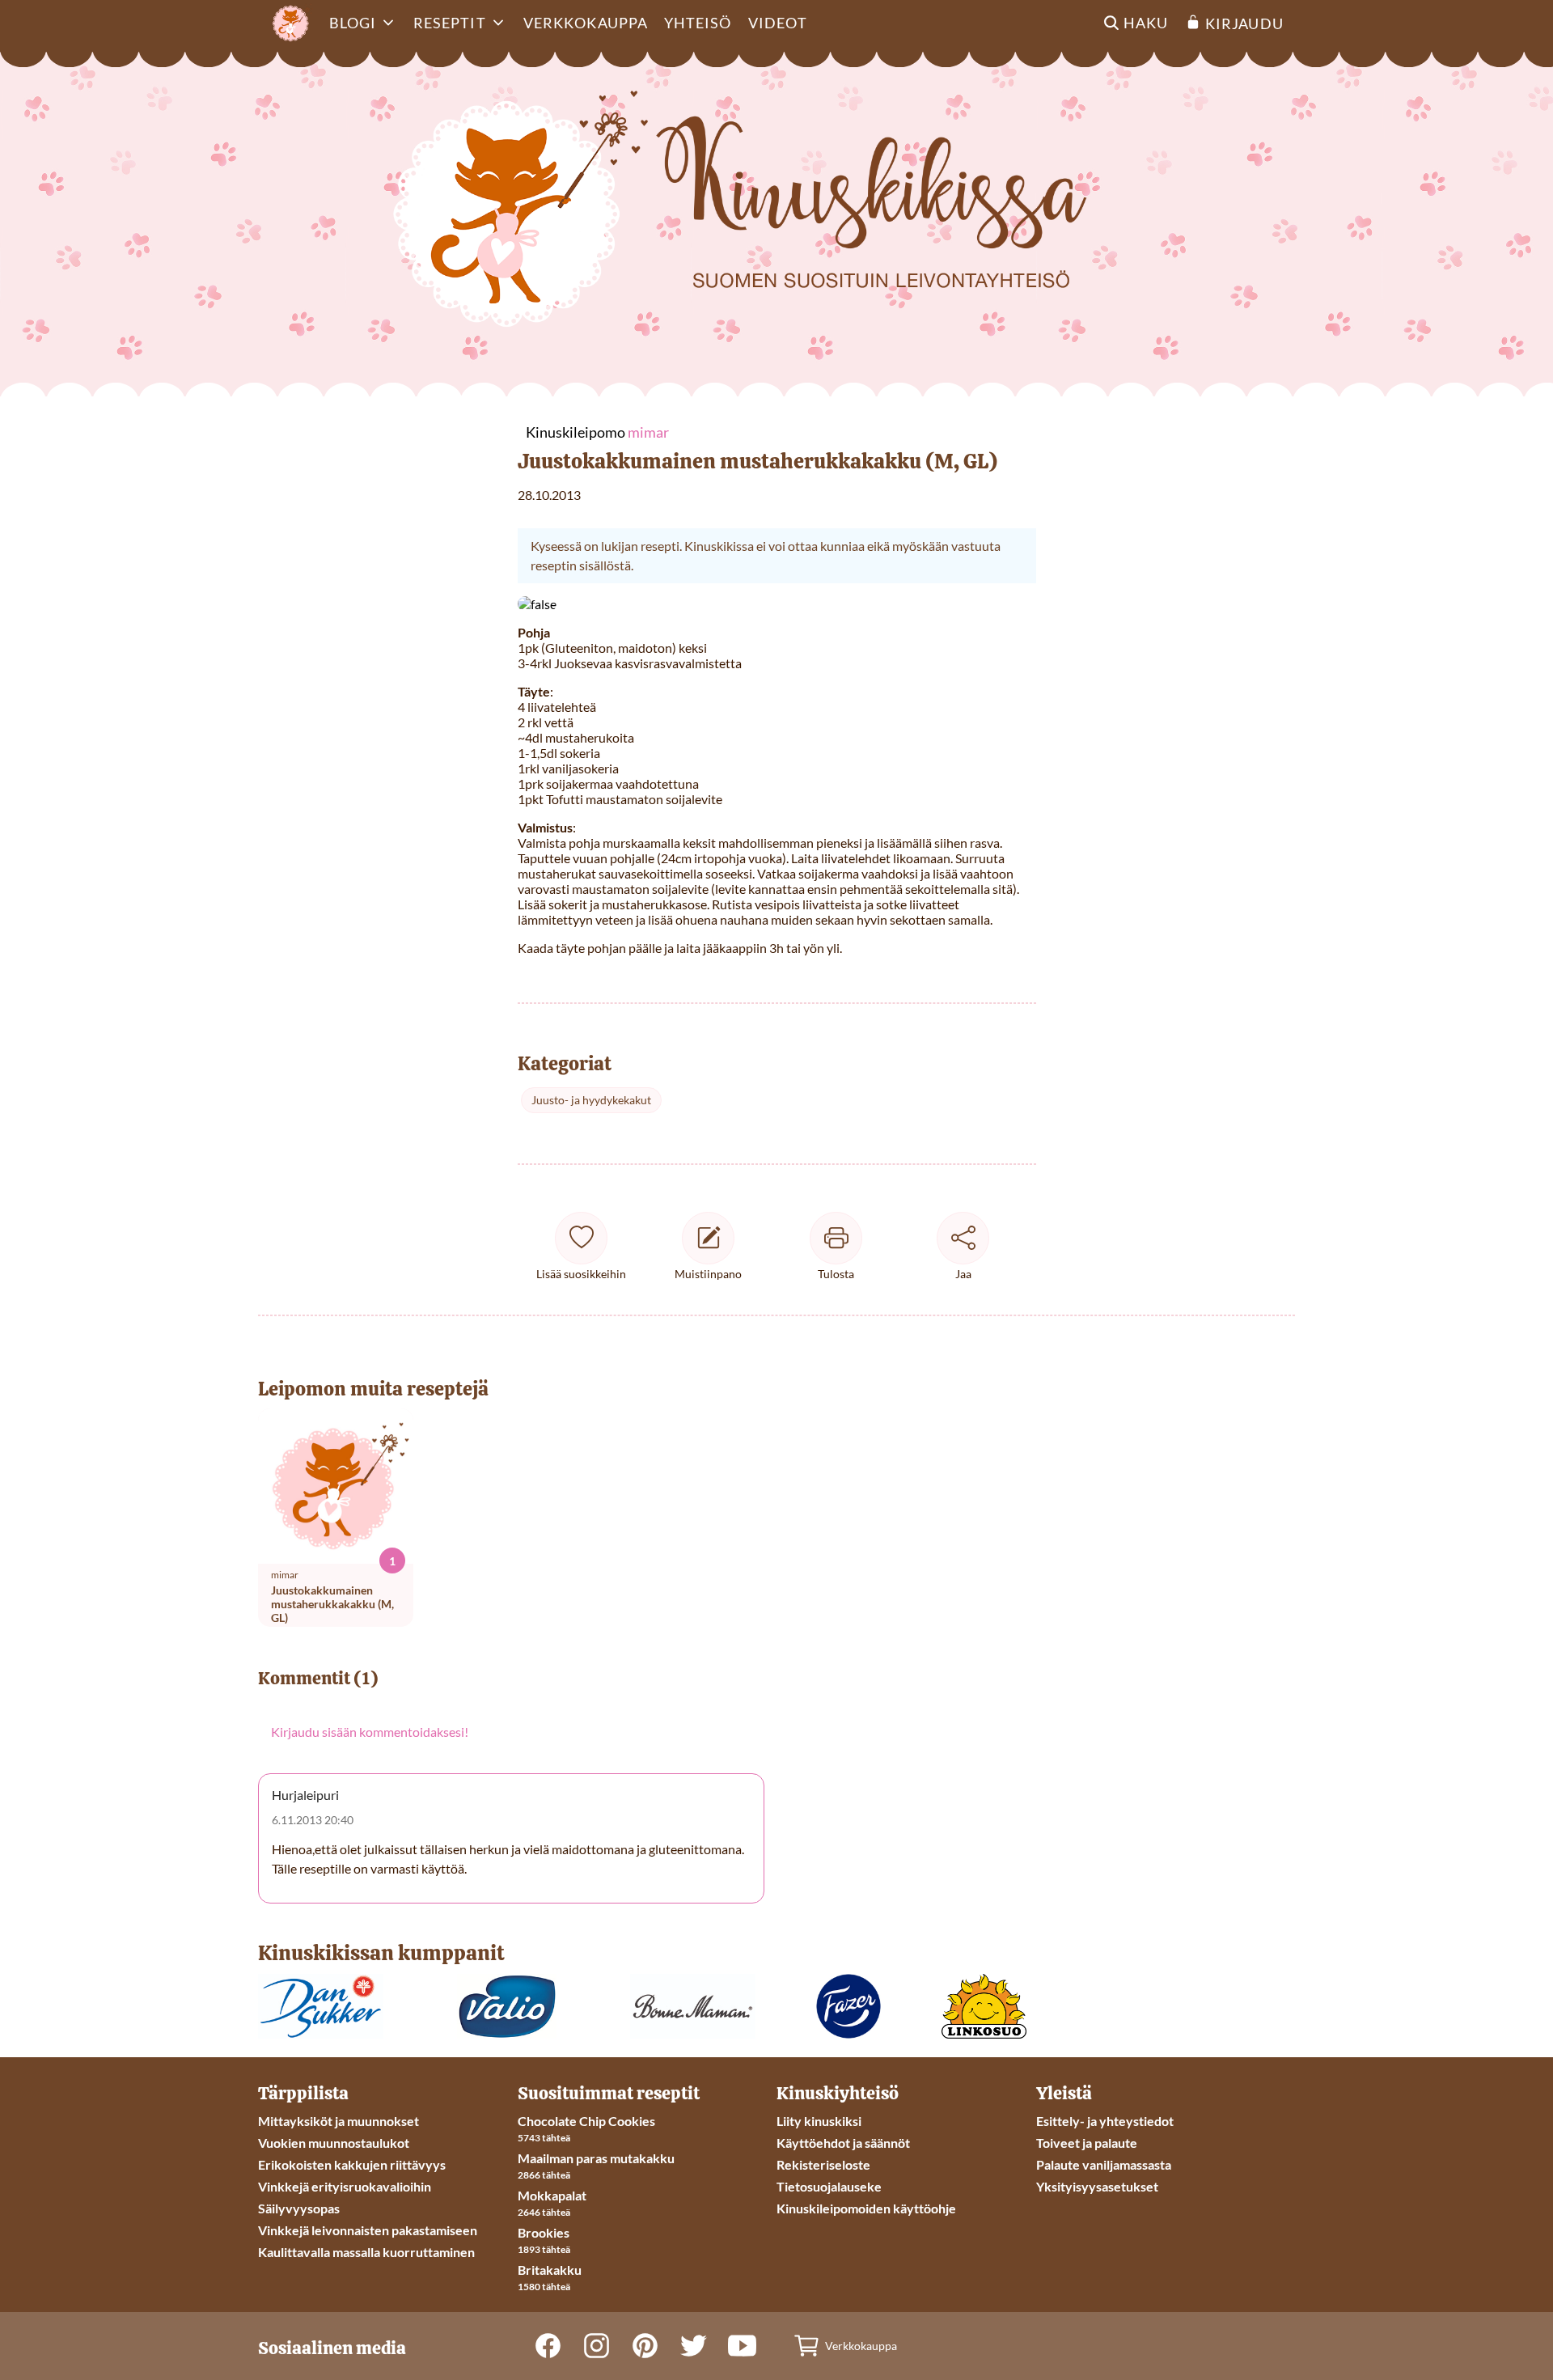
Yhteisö (698, 23)
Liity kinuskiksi (819, 2121)
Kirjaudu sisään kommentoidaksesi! (370, 1732)
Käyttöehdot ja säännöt (843, 2143)
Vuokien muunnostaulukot (334, 2143)
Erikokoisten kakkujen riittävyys (352, 2164)
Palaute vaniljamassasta (1104, 2164)
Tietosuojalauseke (829, 2186)
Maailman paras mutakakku (596, 2158)
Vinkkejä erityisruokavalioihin (345, 2186)
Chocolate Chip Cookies (586, 2121)
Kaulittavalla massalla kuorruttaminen (366, 2252)
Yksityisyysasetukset (1097, 2186)
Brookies (544, 2232)
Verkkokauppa (586, 23)
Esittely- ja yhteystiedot (1105, 2121)
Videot (778, 23)
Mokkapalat (552, 2195)
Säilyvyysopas (299, 2208)
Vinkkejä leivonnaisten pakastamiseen (368, 2230)
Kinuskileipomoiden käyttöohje (866, 2208)
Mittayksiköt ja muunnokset (339, 2121)
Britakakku (550, 2270)
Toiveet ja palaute (1087, 2143)
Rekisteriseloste (823, 2164)
